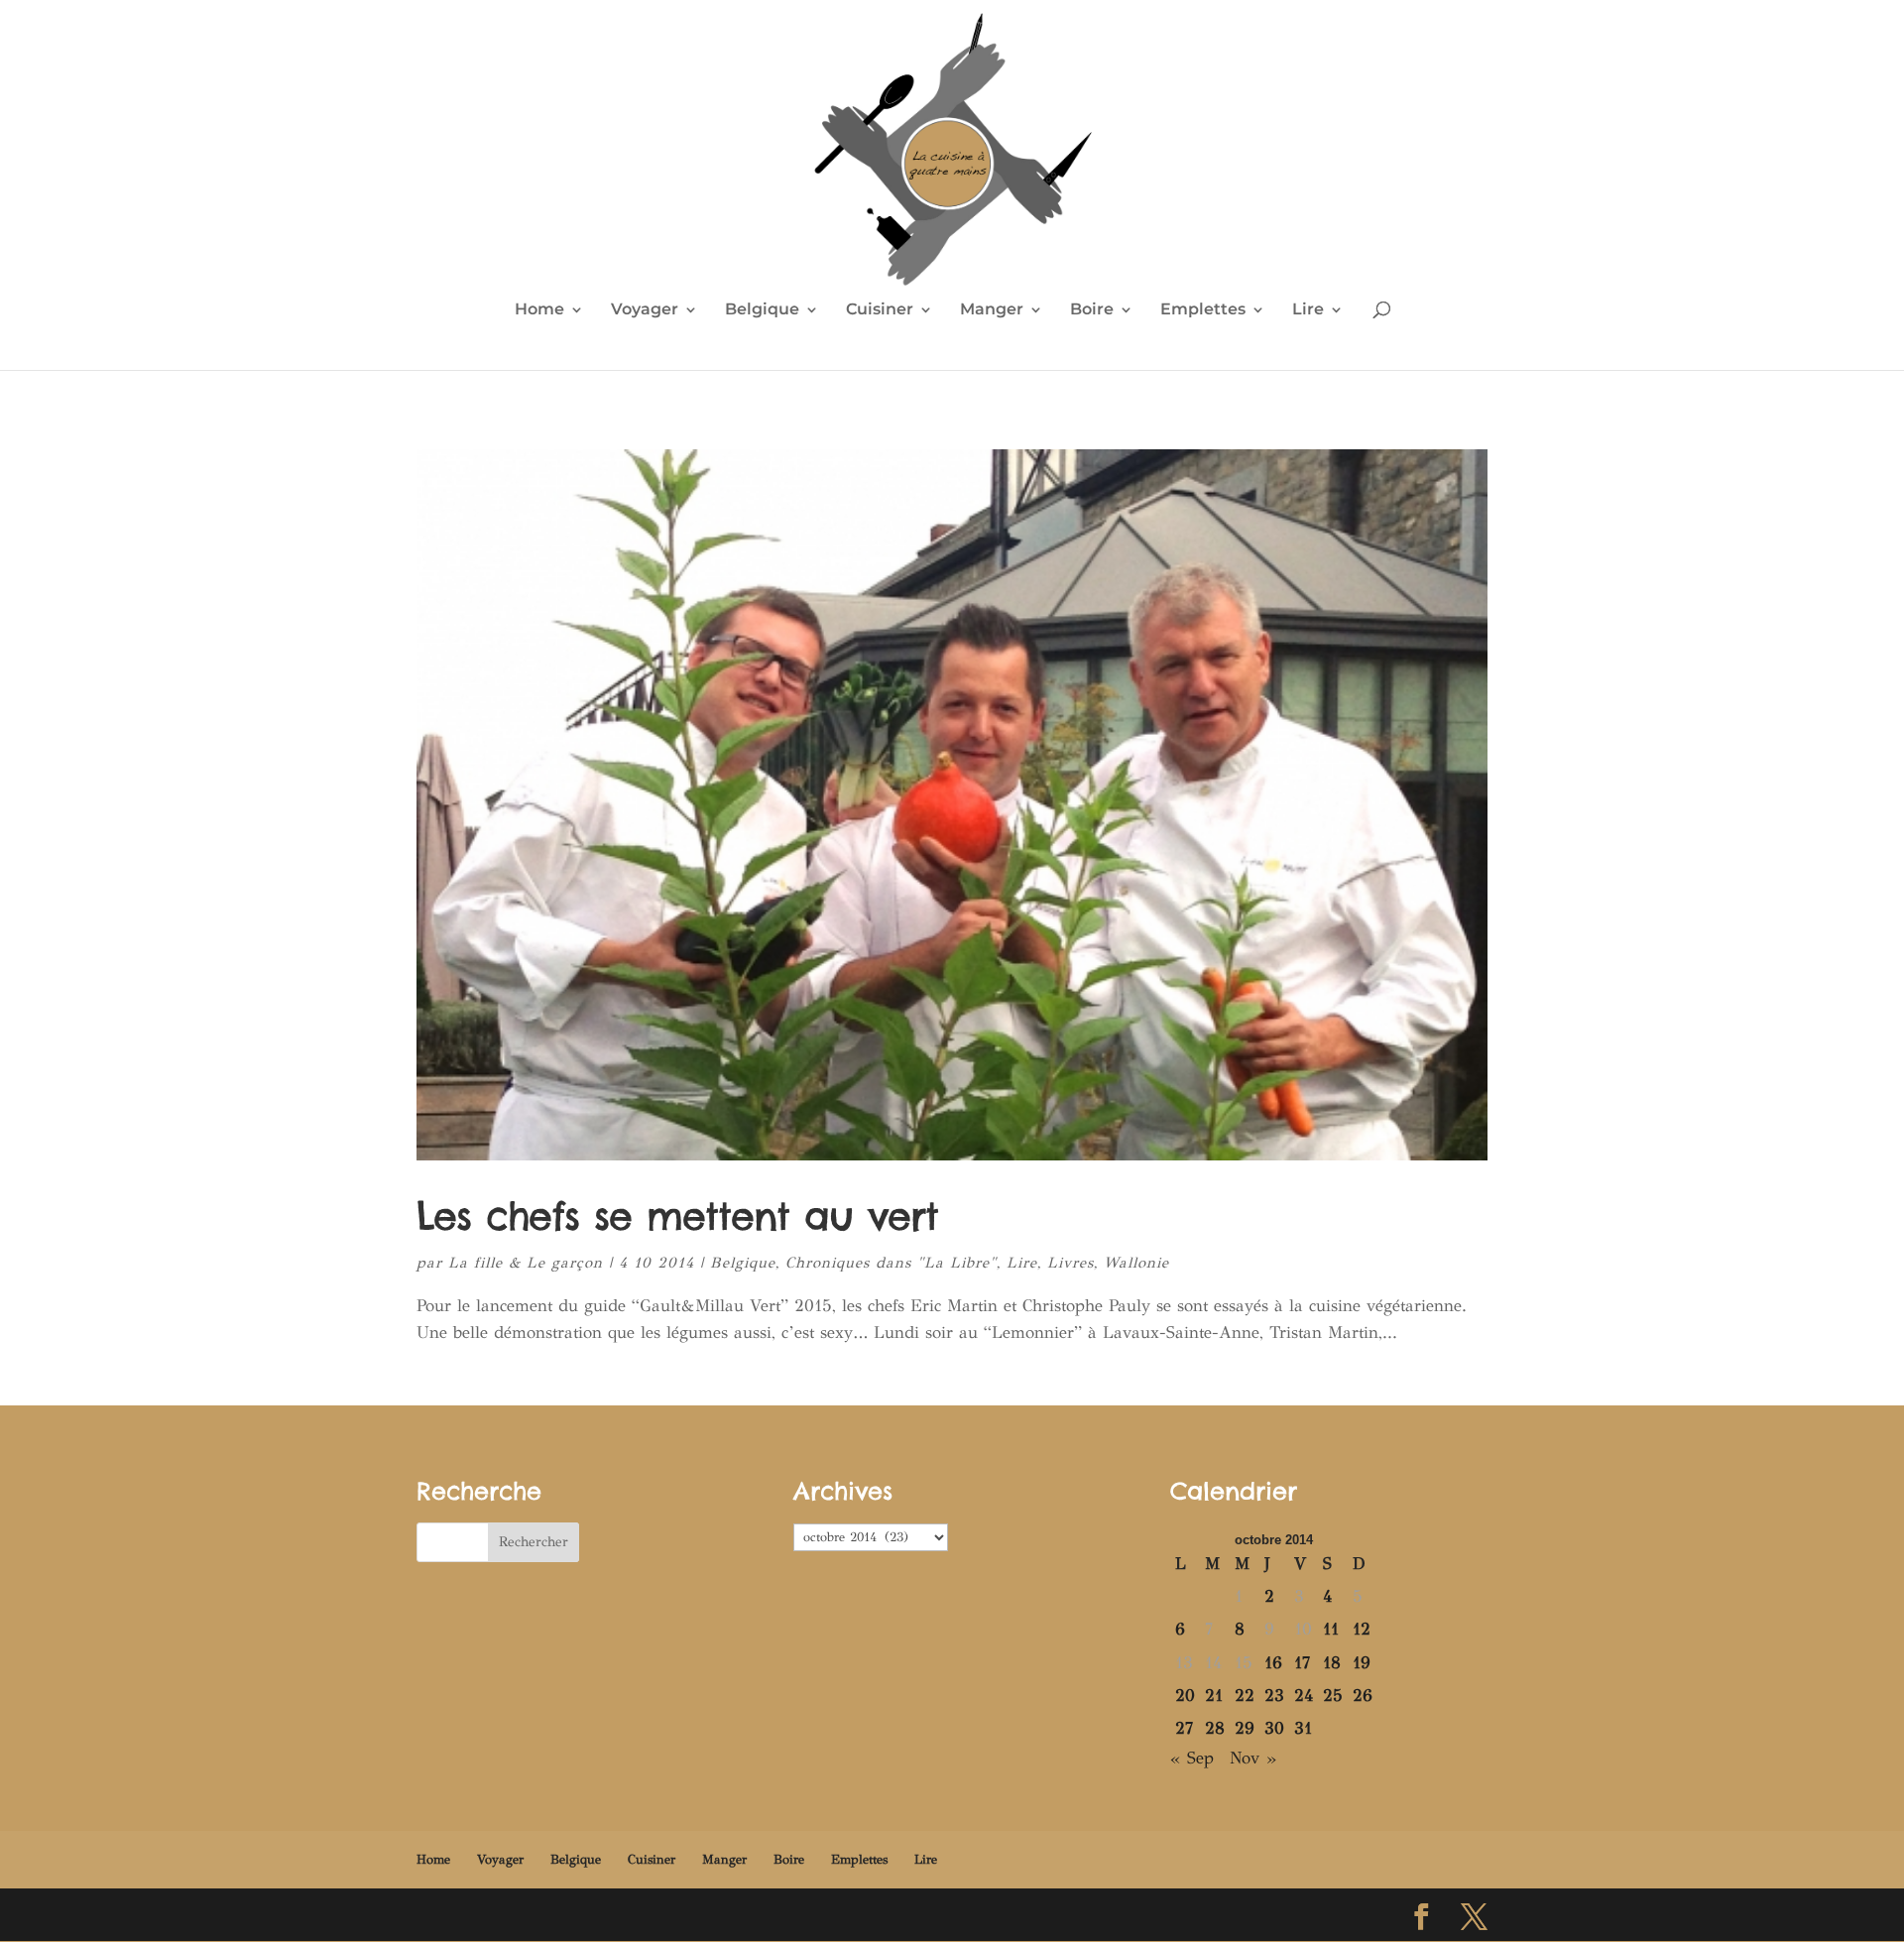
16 (1273, 1663)
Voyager (645, 310)
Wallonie (1136, 1263)
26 (1363, 1696)
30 (1274, 1728)
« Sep (1192, 1758)
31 (1303, 1728)
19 (1362, 1663)
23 (1274, 1696)
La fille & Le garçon (526, 1263)
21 (1214, 1696)
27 (1184, 1728)
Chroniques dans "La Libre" (891, 1263)
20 (1185, 1696)
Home (539, 310)
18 (1332, 1663)
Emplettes (1203, 310)
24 (1304, 1696)
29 (1245, 1728)
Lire (1308, 310)
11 (1331, 1629)
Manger (992, 310)
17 (1302, 1663)
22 (1245, 1696)
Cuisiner (880, 310)
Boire (1092, 310)
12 (1362, 1629)
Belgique (762, 310)
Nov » (1253, 1758)
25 (1333, 1696)
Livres (1071, 1263)
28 (1215, 1728)
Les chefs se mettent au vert (677, 1216)
